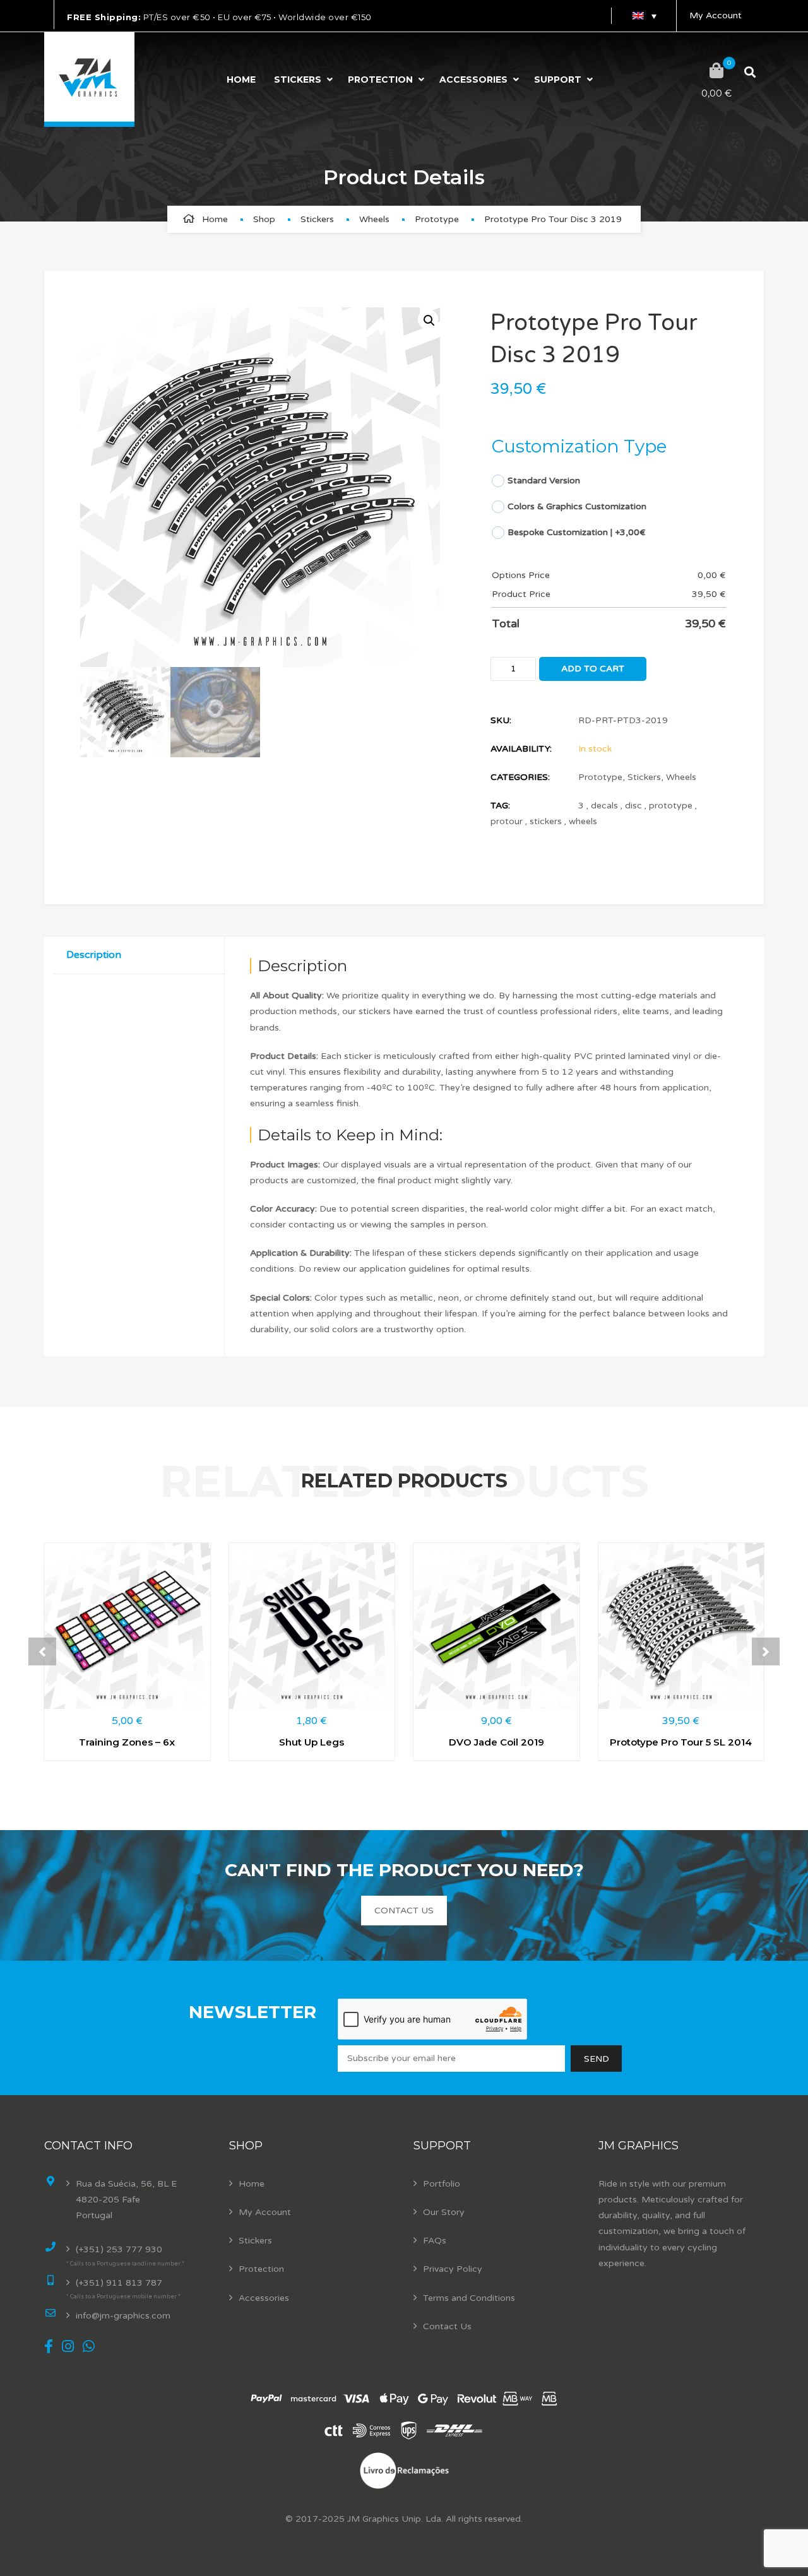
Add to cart (593, 669)
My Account (716, 15)
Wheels (374, 219)
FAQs (435, 2241)
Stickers (298, 80)
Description (94, 955)
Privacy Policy (453, 2269)
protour (507, 821)
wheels (583, 821)
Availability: (521, 749)
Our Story (444, 2212)
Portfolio (442, 2184)
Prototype (437, 219)
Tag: (500, 806)
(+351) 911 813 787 (119, 2283)
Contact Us (447, 2326)
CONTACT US (404, 1911)
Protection (380, 80)
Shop (264, 219)
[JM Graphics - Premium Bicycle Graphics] (89, 80)
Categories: (520, 777)
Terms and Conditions (469, 2298)
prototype (671, 806)
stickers (546, 821)
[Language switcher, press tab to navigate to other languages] (644, 16)
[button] (428, 319)
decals (604, 806)
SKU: (501, 720)
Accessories (473, 80)
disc (633, 806)
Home (241, 80)
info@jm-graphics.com (123, 2316)
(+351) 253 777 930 (119, 2249)
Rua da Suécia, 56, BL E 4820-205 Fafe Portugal (126, 2200)
